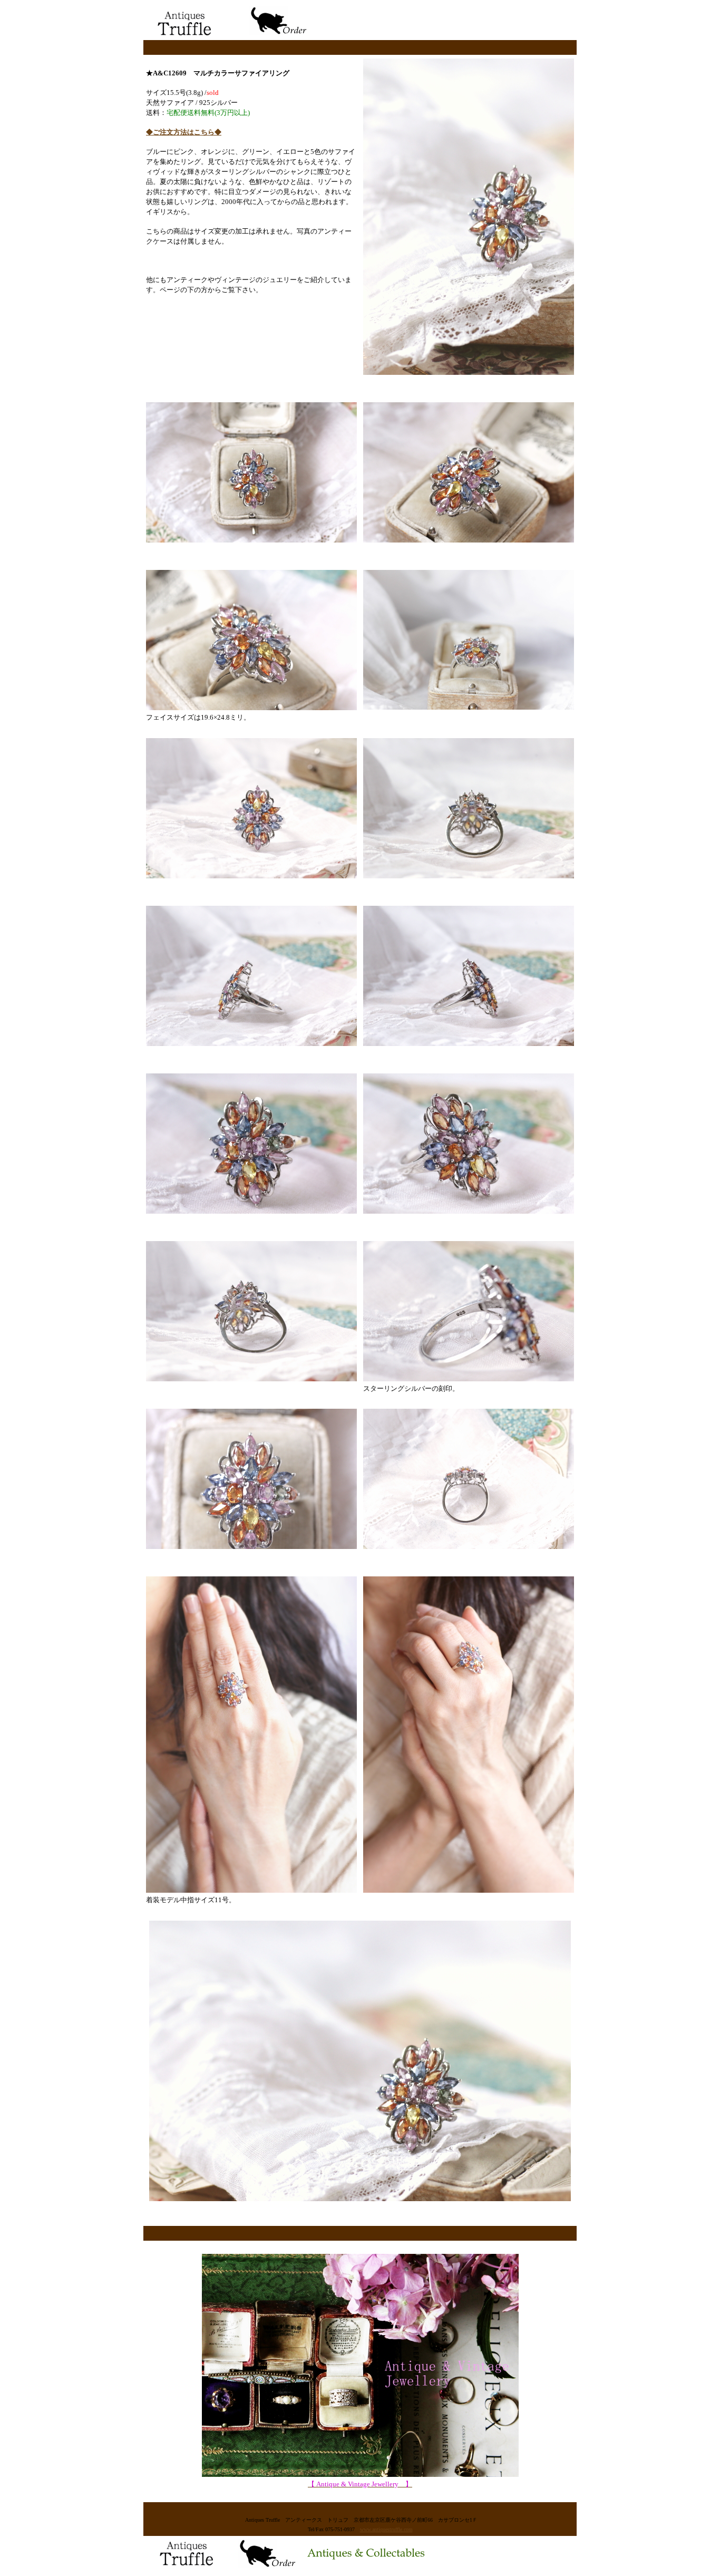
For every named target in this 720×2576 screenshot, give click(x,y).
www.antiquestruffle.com (386, 2529)
